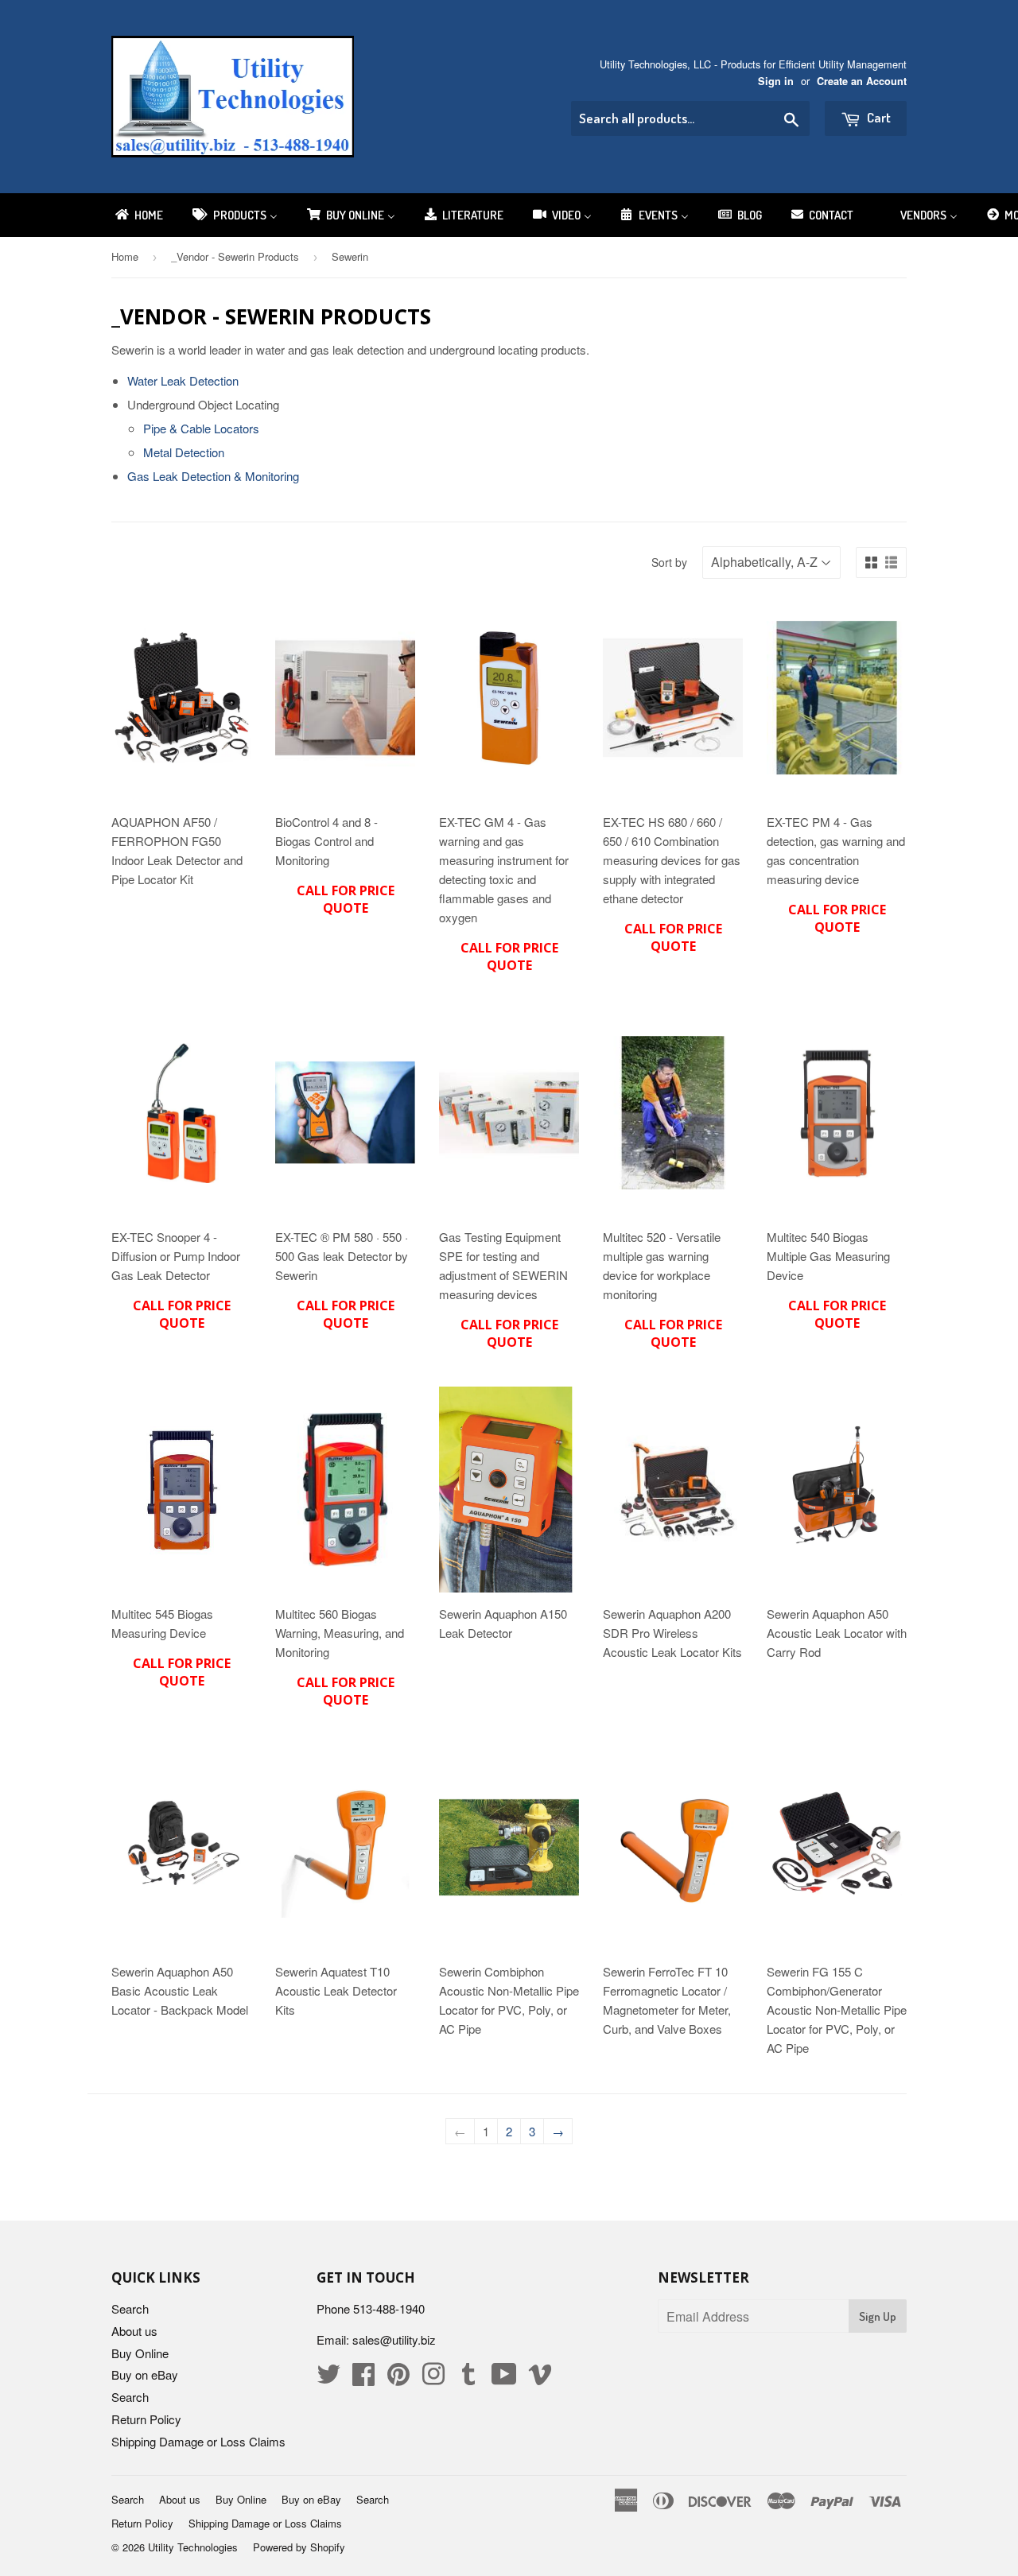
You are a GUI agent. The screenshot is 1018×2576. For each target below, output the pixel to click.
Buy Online (140, 2353)
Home (125, 256)
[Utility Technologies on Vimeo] (540, 2378)
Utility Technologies (193, 2547)
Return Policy (146, 2419)
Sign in (776, 81)
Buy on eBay (145, 2374)
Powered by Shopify (299, 2547)
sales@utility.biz (394, 2339)
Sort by (669, 562)
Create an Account (862, 81)
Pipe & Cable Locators (201, 428)
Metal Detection (184, 452)
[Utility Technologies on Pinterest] (398, 2378)
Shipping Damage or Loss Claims (198, 2441)
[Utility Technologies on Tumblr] (468, 2378)
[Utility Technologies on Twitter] (328, 2378)
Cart (878, 117)
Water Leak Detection (183, 380)
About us (134, 2331)
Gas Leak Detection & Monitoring (213, 476)
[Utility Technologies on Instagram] (433, 2378)
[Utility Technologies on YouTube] (504, 2378)
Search (130, 2308)
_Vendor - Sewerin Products (235, 256)
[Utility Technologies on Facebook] (363, 2378)
